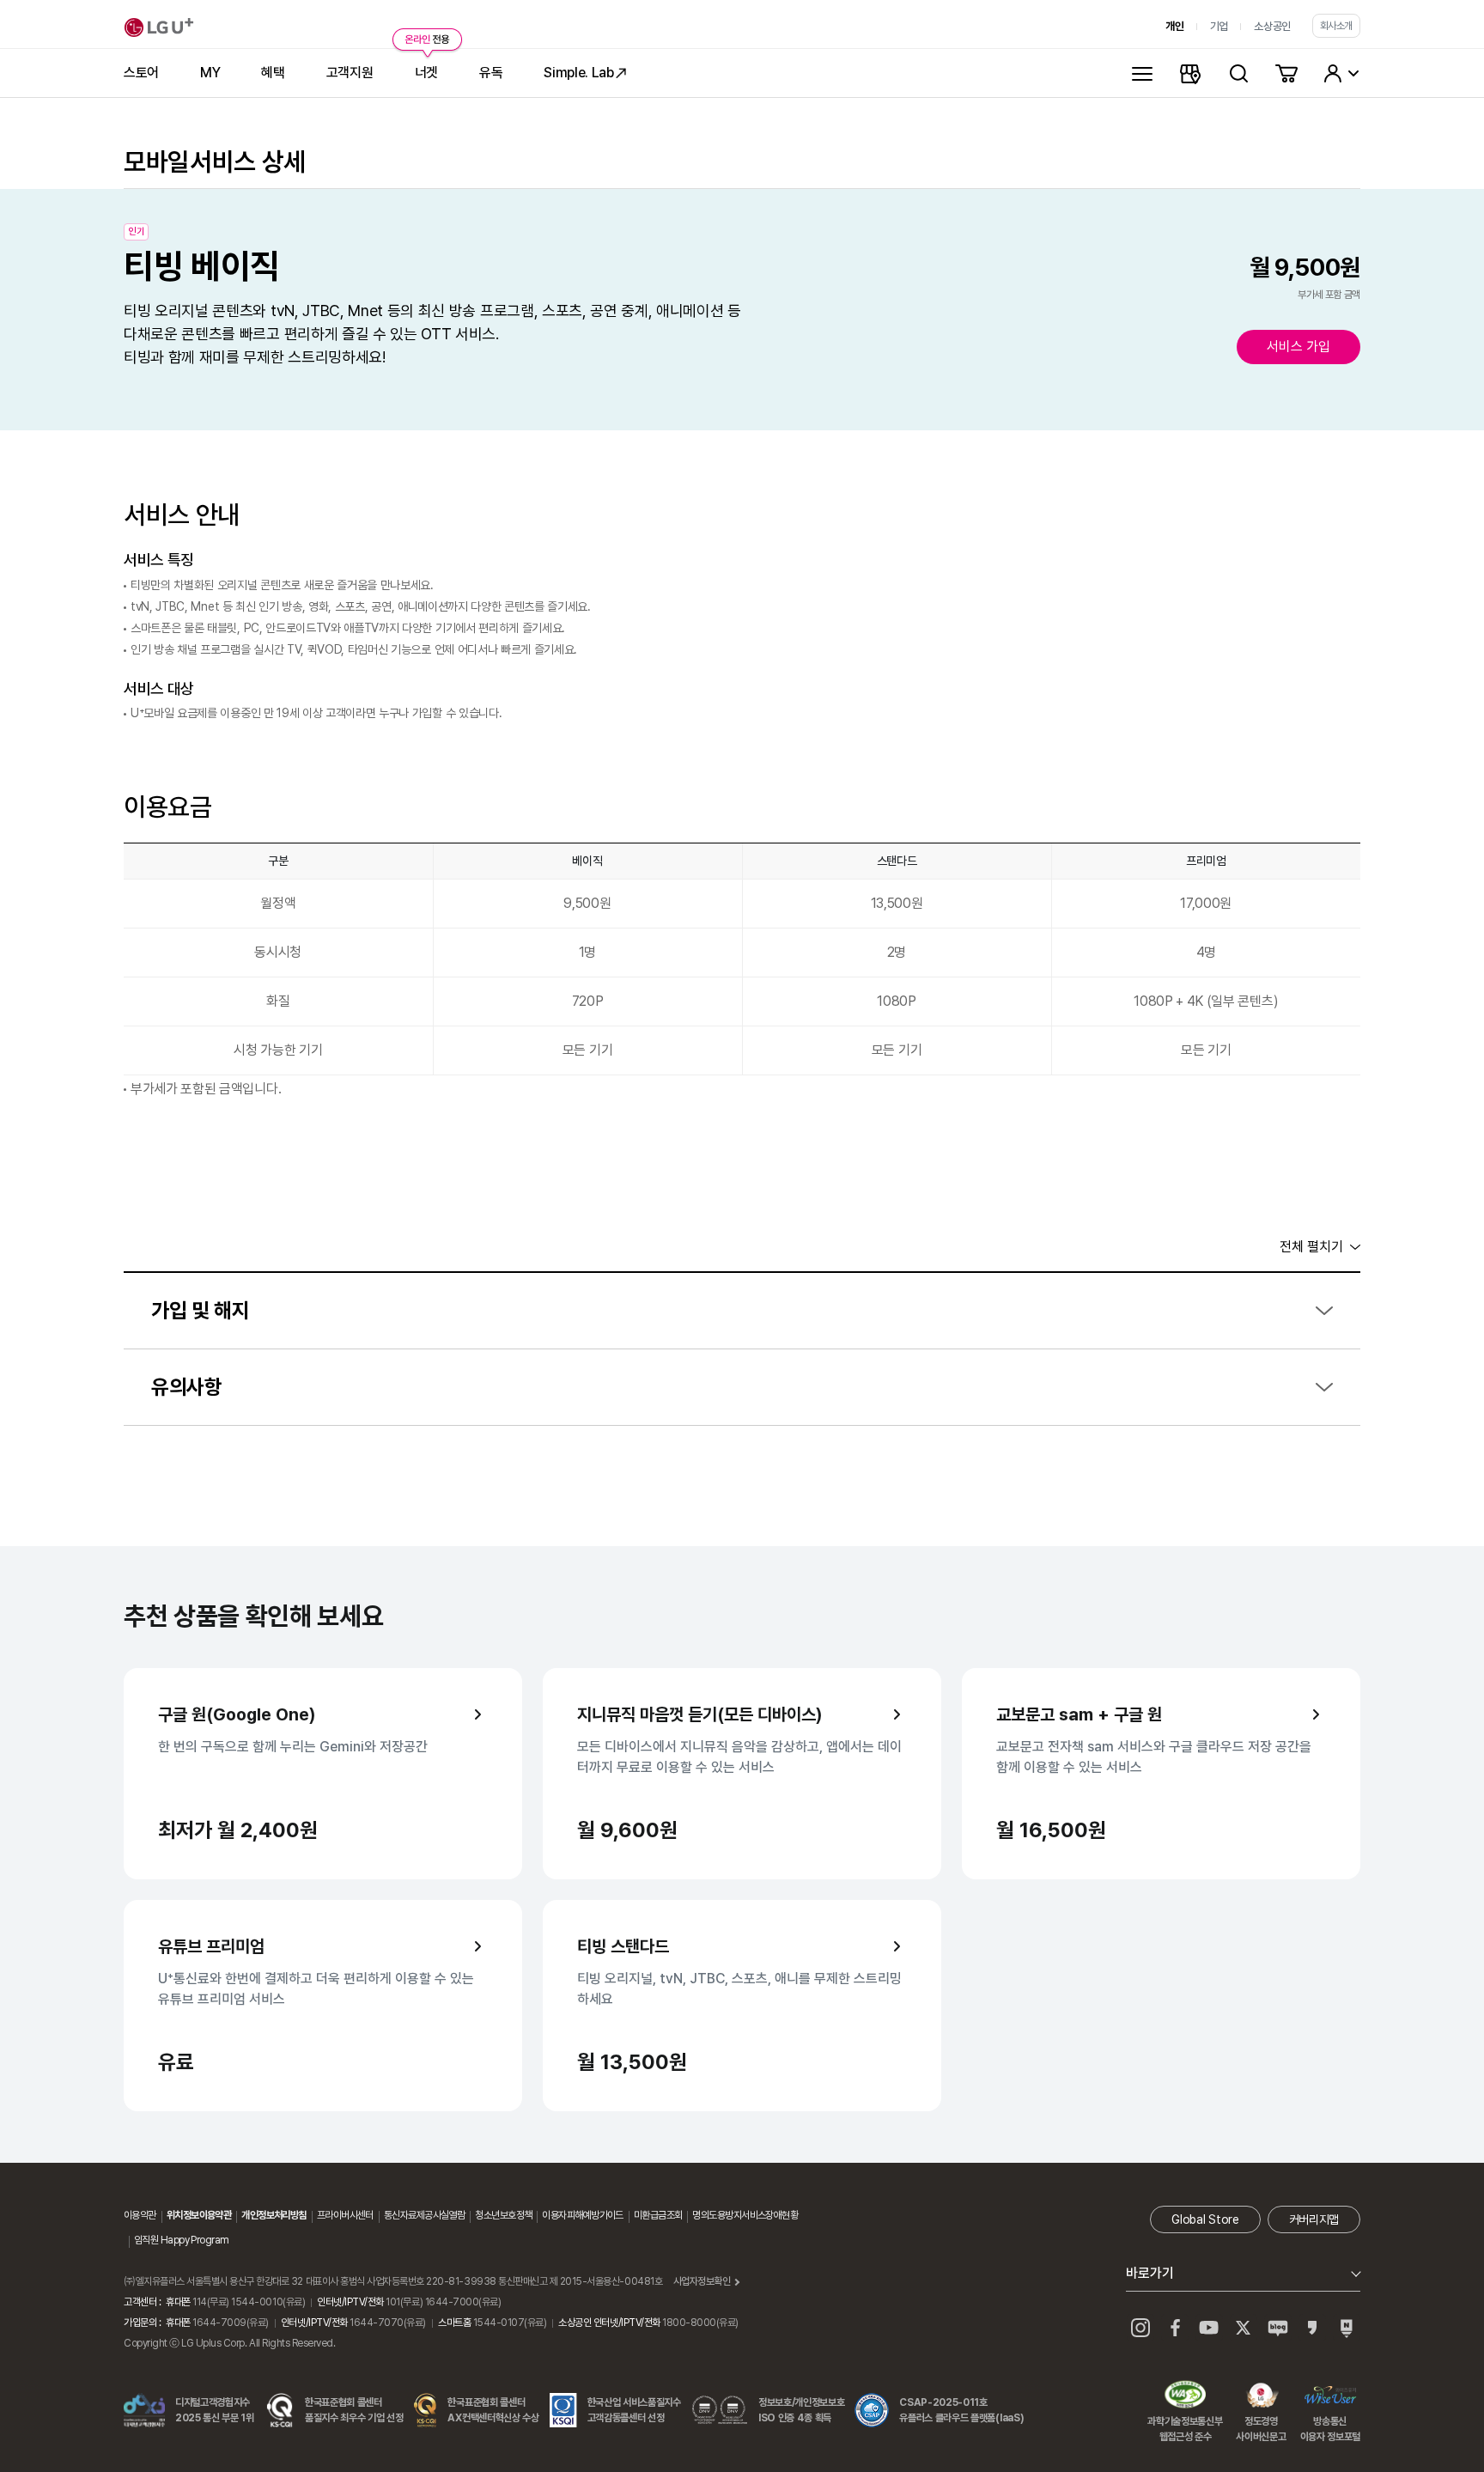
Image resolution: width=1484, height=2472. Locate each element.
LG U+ (159, 27)
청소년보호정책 (503, 2215)
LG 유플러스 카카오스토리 (1312, 2328)
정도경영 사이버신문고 (1261, 2396)
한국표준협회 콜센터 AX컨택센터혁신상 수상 (493, 2410)
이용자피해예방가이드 (582, 2215)
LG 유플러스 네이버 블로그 (1347, 2328)
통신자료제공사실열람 (424, 2215)
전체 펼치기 (1311, 1247)
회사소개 (1336, 26)
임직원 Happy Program (181, 2240)
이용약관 (140, 2215)
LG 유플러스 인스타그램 (1140, 2328)
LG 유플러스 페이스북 (1175, 2328)
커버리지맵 (1314, 2219)
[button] (742, 1311)
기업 (1219, 26)
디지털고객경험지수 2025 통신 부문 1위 (215, 2410)
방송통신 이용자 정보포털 (1330, 2396)
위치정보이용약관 (199, 2215)
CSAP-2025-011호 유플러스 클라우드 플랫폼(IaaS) (961, 2410)
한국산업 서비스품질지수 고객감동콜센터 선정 (634, 2410)
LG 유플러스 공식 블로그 (1278, 2328)
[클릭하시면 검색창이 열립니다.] (1238, 73)
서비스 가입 (1298, 347)
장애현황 (782, 2215)
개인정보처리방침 (274, 2215)
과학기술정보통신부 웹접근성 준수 (1185, 2396)
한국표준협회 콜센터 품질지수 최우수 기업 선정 (354, 2410)
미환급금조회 (658, 2215)
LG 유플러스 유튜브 (1209, 2328)
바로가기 (1150, 2273)
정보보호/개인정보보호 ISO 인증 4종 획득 (801, 2410)
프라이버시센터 (345, 2215)
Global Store (1205, 2219)
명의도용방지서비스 (729, 2215)
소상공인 (1272, 26)
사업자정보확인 (702, 2281)
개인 (1174, 26)
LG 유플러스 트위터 (1244, 2328)
